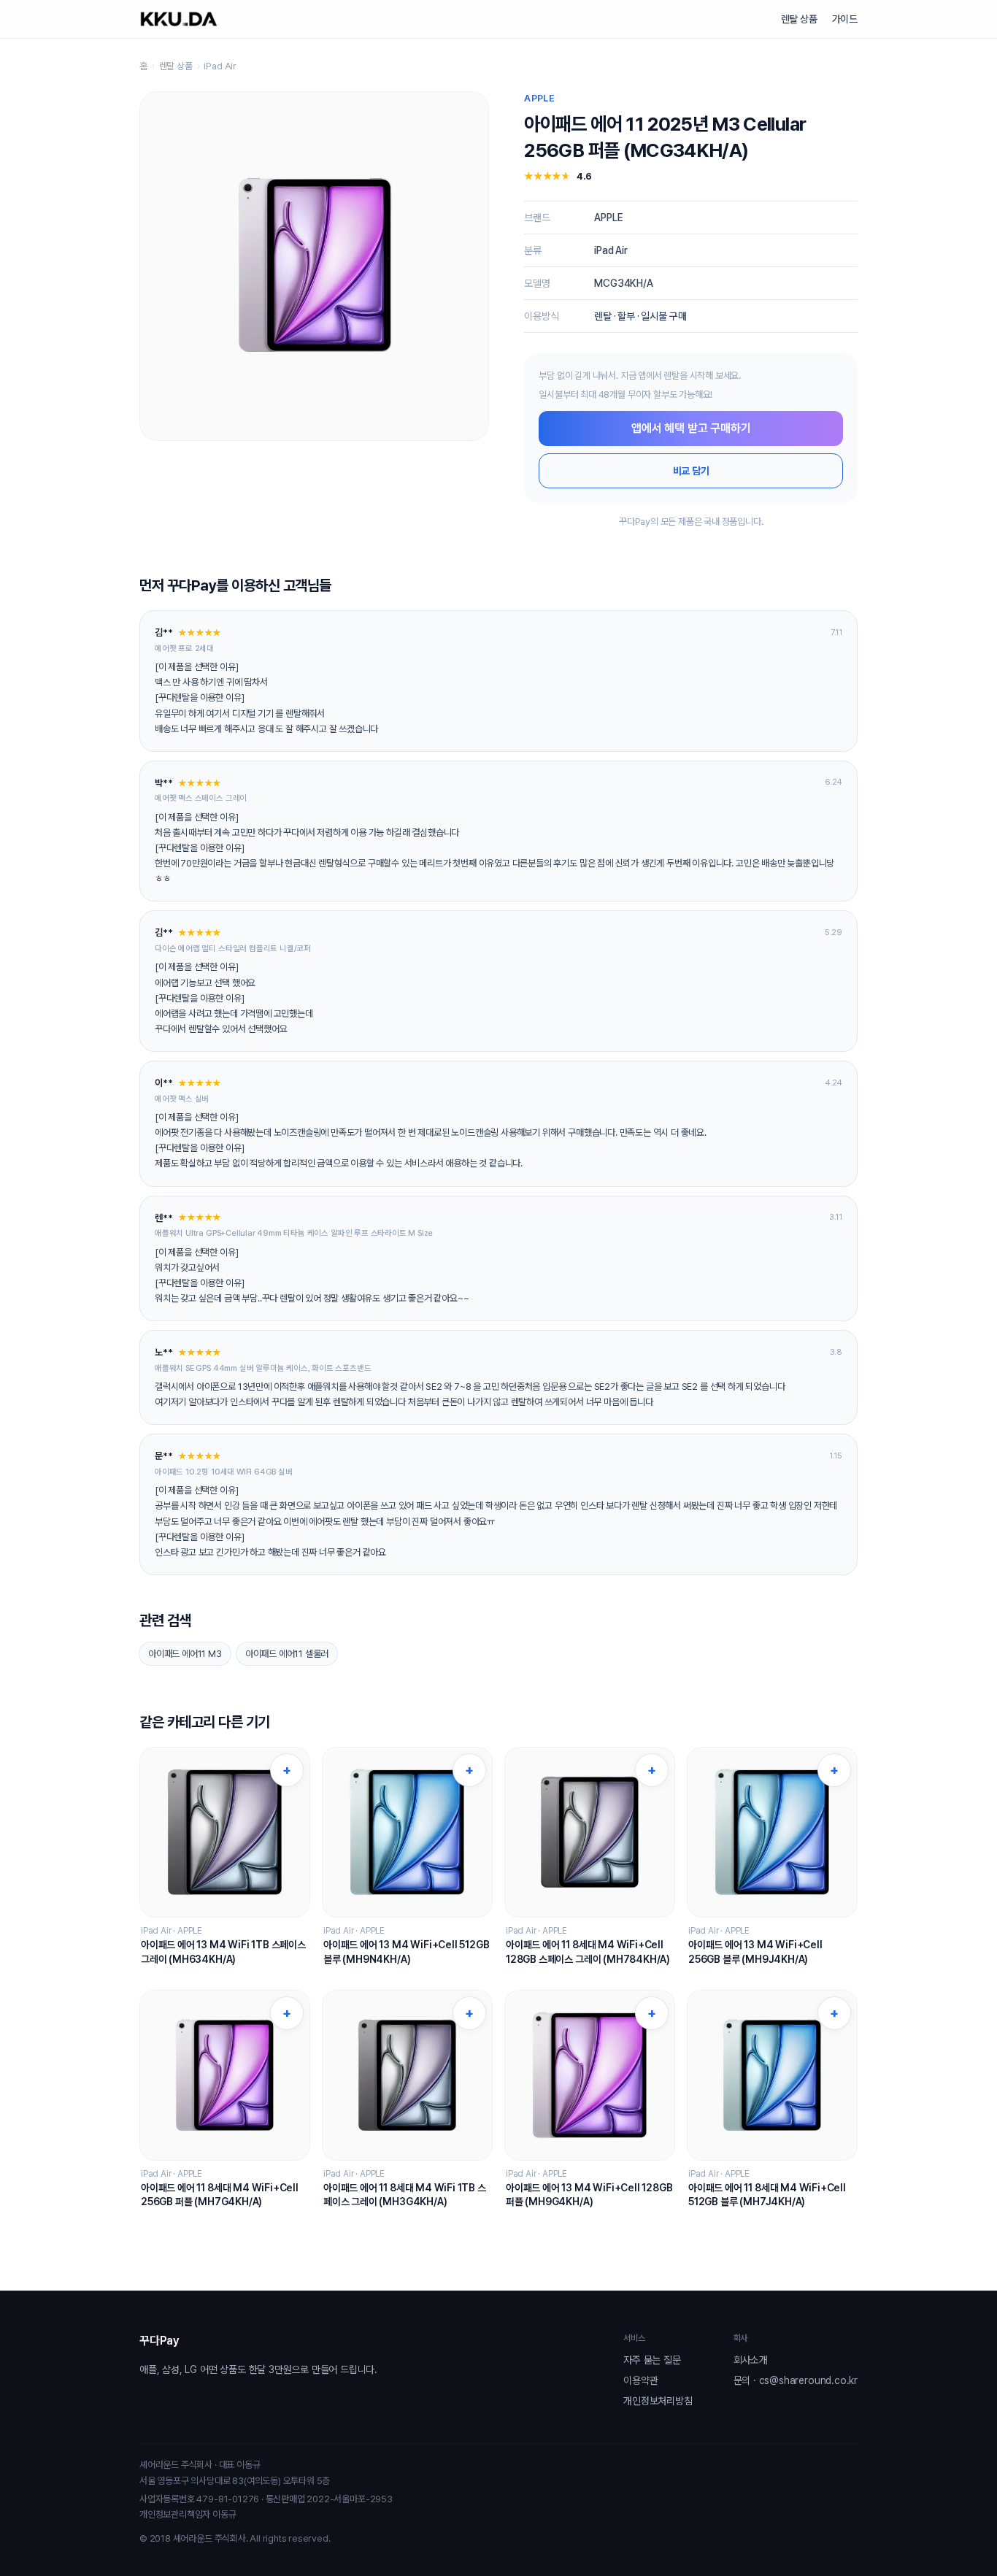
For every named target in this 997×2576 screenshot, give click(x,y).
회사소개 (751, 2360)
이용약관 (640, 2380)
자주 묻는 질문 (652, 2360)
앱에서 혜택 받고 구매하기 (691, 428)
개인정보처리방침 (658, 2401)
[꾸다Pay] (179, 19)
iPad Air (220, 66)
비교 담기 (691, 471)
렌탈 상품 (799, 19)
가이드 (845, 19)
